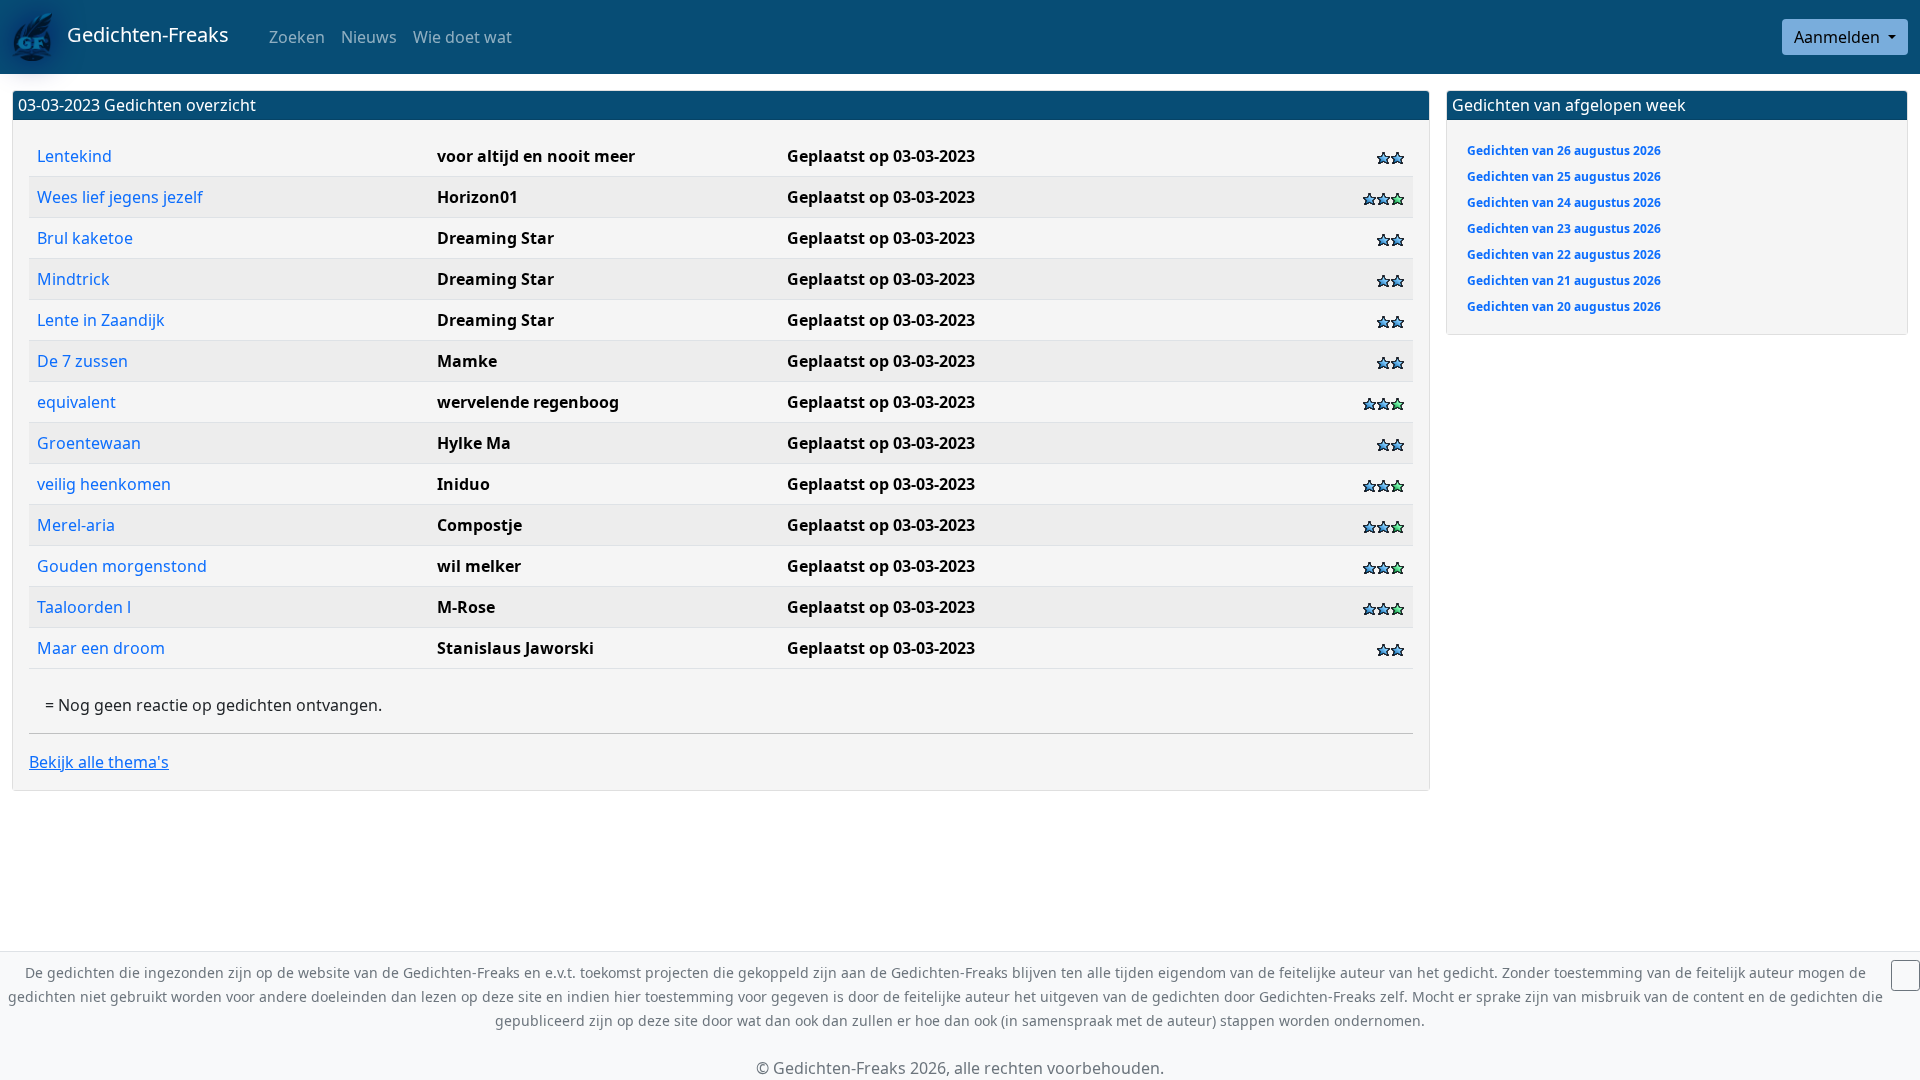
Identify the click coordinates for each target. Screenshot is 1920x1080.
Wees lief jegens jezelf (120, 197)
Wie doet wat (462, 37)
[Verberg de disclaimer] (1905, 975)
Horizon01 (477, 197)
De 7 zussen (84, 361)
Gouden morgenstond (122, 566)
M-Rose (466, 607)
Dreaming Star (495, 238)
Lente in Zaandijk (101, 320)
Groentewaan (89, 443)
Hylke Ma (474, 443)
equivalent (76, 402)
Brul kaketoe (87, 238)
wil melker (479, 566)
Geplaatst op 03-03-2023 (881, 156)
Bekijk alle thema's (99, 762)
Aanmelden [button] (1839, 37)
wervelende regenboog (528, 402)
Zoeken (295, 37)
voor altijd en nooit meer (536, 156)
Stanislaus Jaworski (515, 648)
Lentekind (74, 156)
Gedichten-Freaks (140, 34)
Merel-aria (76, 525)
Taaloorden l (84, 607)
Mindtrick (73, 279)
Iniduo (463, 484)
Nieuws (369, 37)
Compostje (479, 525)
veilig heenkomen (104, 484)
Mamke (467, 361)
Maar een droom (101, 648)
